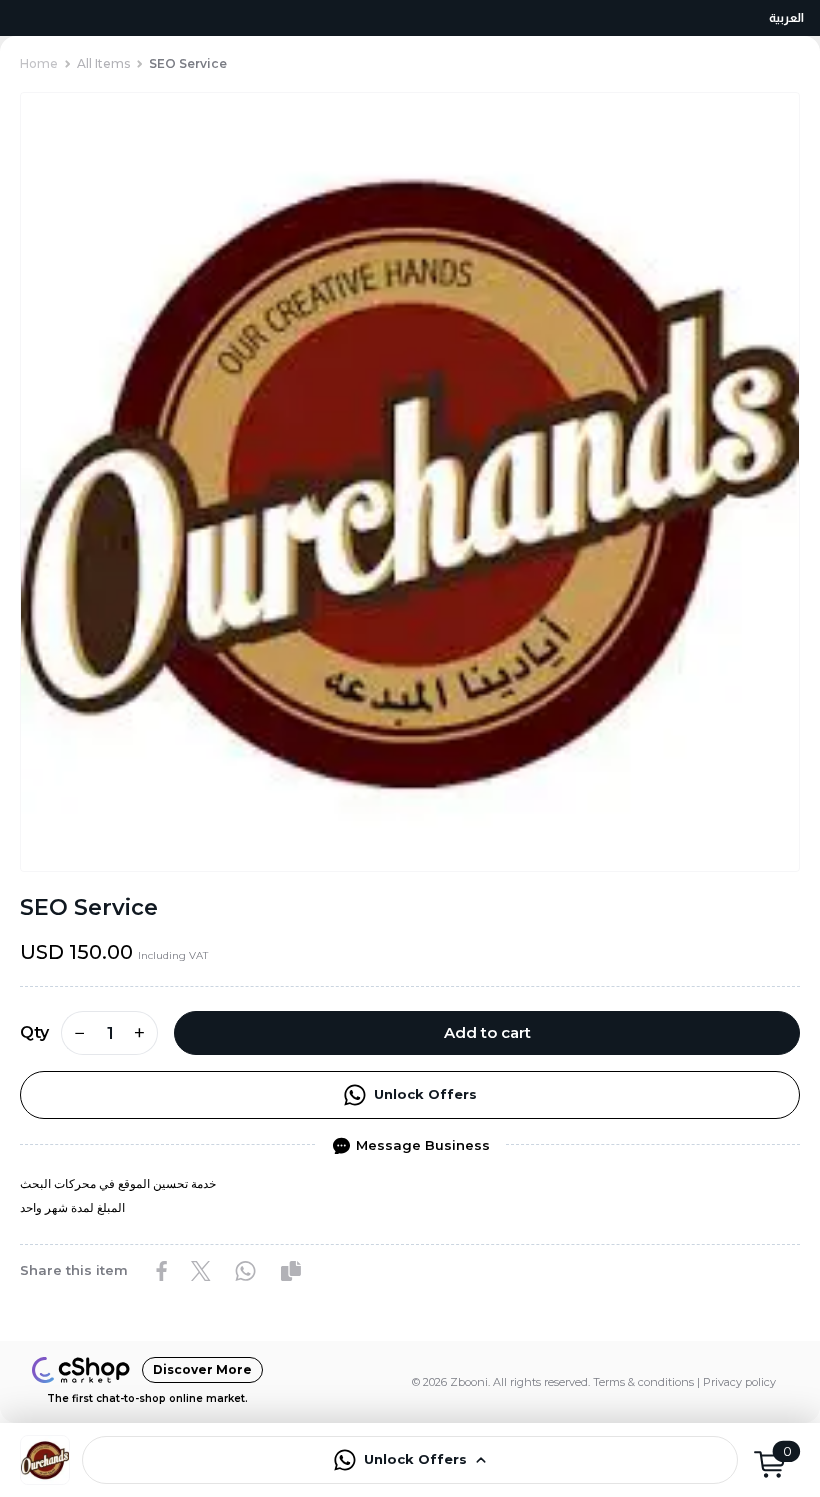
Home (39, 63)
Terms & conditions (643, 1382)
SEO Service (188, 63)
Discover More (202, 1369)
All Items (103, 63)
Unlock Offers (425, 1094)
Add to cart (487, 1032)
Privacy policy (739, 1382)
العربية (786, 18)
